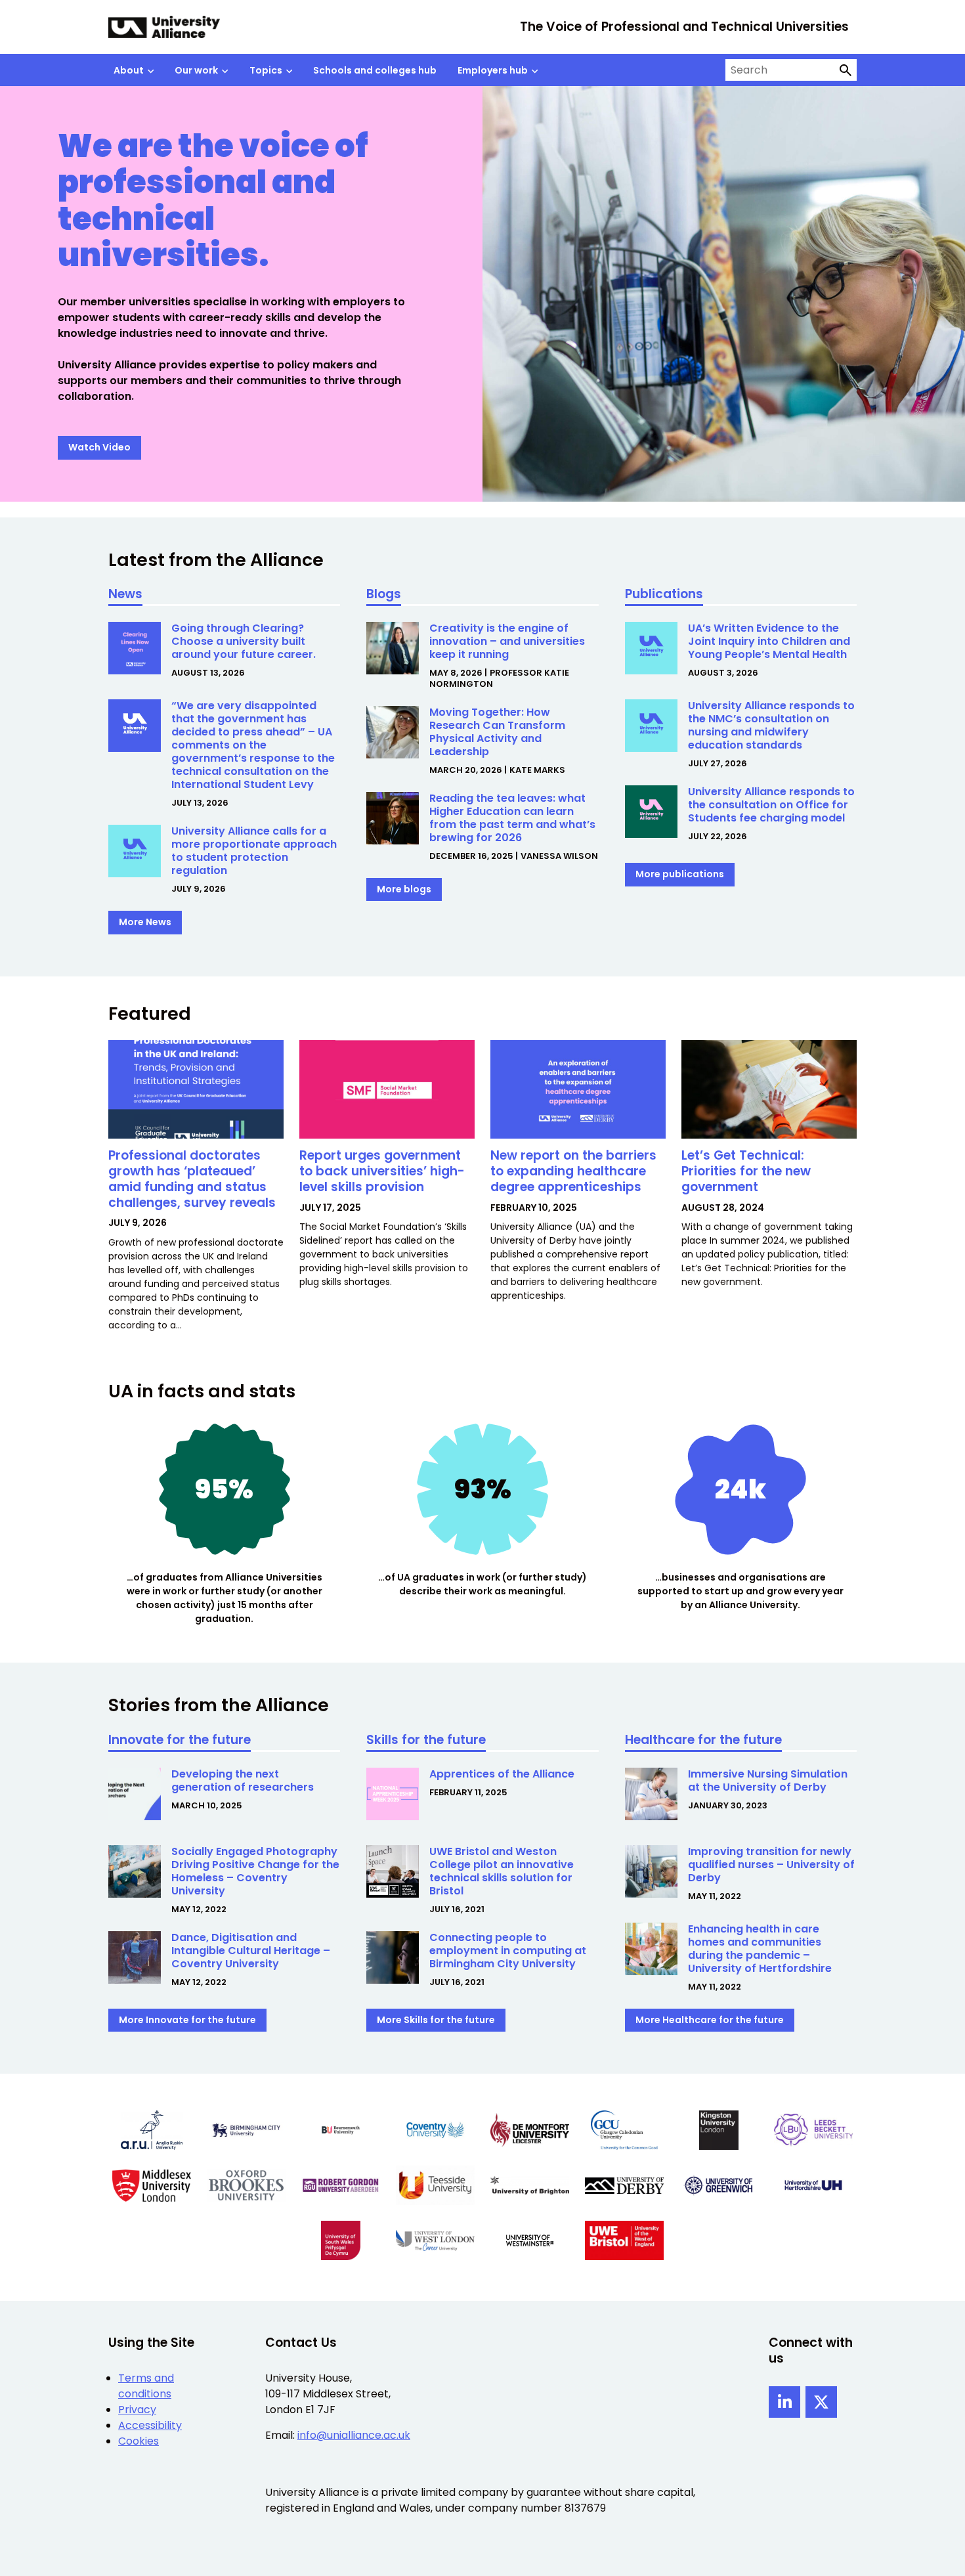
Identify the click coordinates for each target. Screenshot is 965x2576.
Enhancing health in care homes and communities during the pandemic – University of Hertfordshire (760, 1949)
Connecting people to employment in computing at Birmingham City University (508, 1951)
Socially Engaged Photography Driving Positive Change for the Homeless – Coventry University (255, 1871)
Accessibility (150, 2425)
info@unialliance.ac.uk (354, 2435)
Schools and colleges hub (375, 70)
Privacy (137, 2410)
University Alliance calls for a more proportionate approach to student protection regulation (254, 851)
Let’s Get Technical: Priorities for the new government (746, 1171)
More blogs (404, 889)
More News (145, 922)
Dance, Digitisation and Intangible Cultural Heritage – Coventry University (251, 1951)
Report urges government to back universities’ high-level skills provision (382, 1171)
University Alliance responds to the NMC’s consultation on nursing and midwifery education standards (771, 725)
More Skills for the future (436, 2020)
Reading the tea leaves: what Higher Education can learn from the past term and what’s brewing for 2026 (512, 818)
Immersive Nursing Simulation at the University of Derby (768, 1780)
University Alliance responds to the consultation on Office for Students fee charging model (771, 805)
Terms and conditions (146, 2386)
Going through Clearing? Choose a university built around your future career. (245, 641)
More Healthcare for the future (710, 2020)
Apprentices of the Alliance (502, 1774)
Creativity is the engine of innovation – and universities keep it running (507, 641)
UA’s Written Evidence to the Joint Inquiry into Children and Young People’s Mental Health (770, 641)
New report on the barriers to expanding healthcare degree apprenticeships (573, 1171)
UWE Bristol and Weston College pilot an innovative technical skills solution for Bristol (502, 1871)
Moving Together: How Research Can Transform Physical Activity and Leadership (497, 732)
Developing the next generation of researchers (243, 1780)
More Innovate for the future (187, 2020)
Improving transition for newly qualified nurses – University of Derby (771, 1865)
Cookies (139, 2441)
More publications (680, 874)
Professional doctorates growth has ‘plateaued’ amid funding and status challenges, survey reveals (194, 1179)
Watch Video (99, 447)
